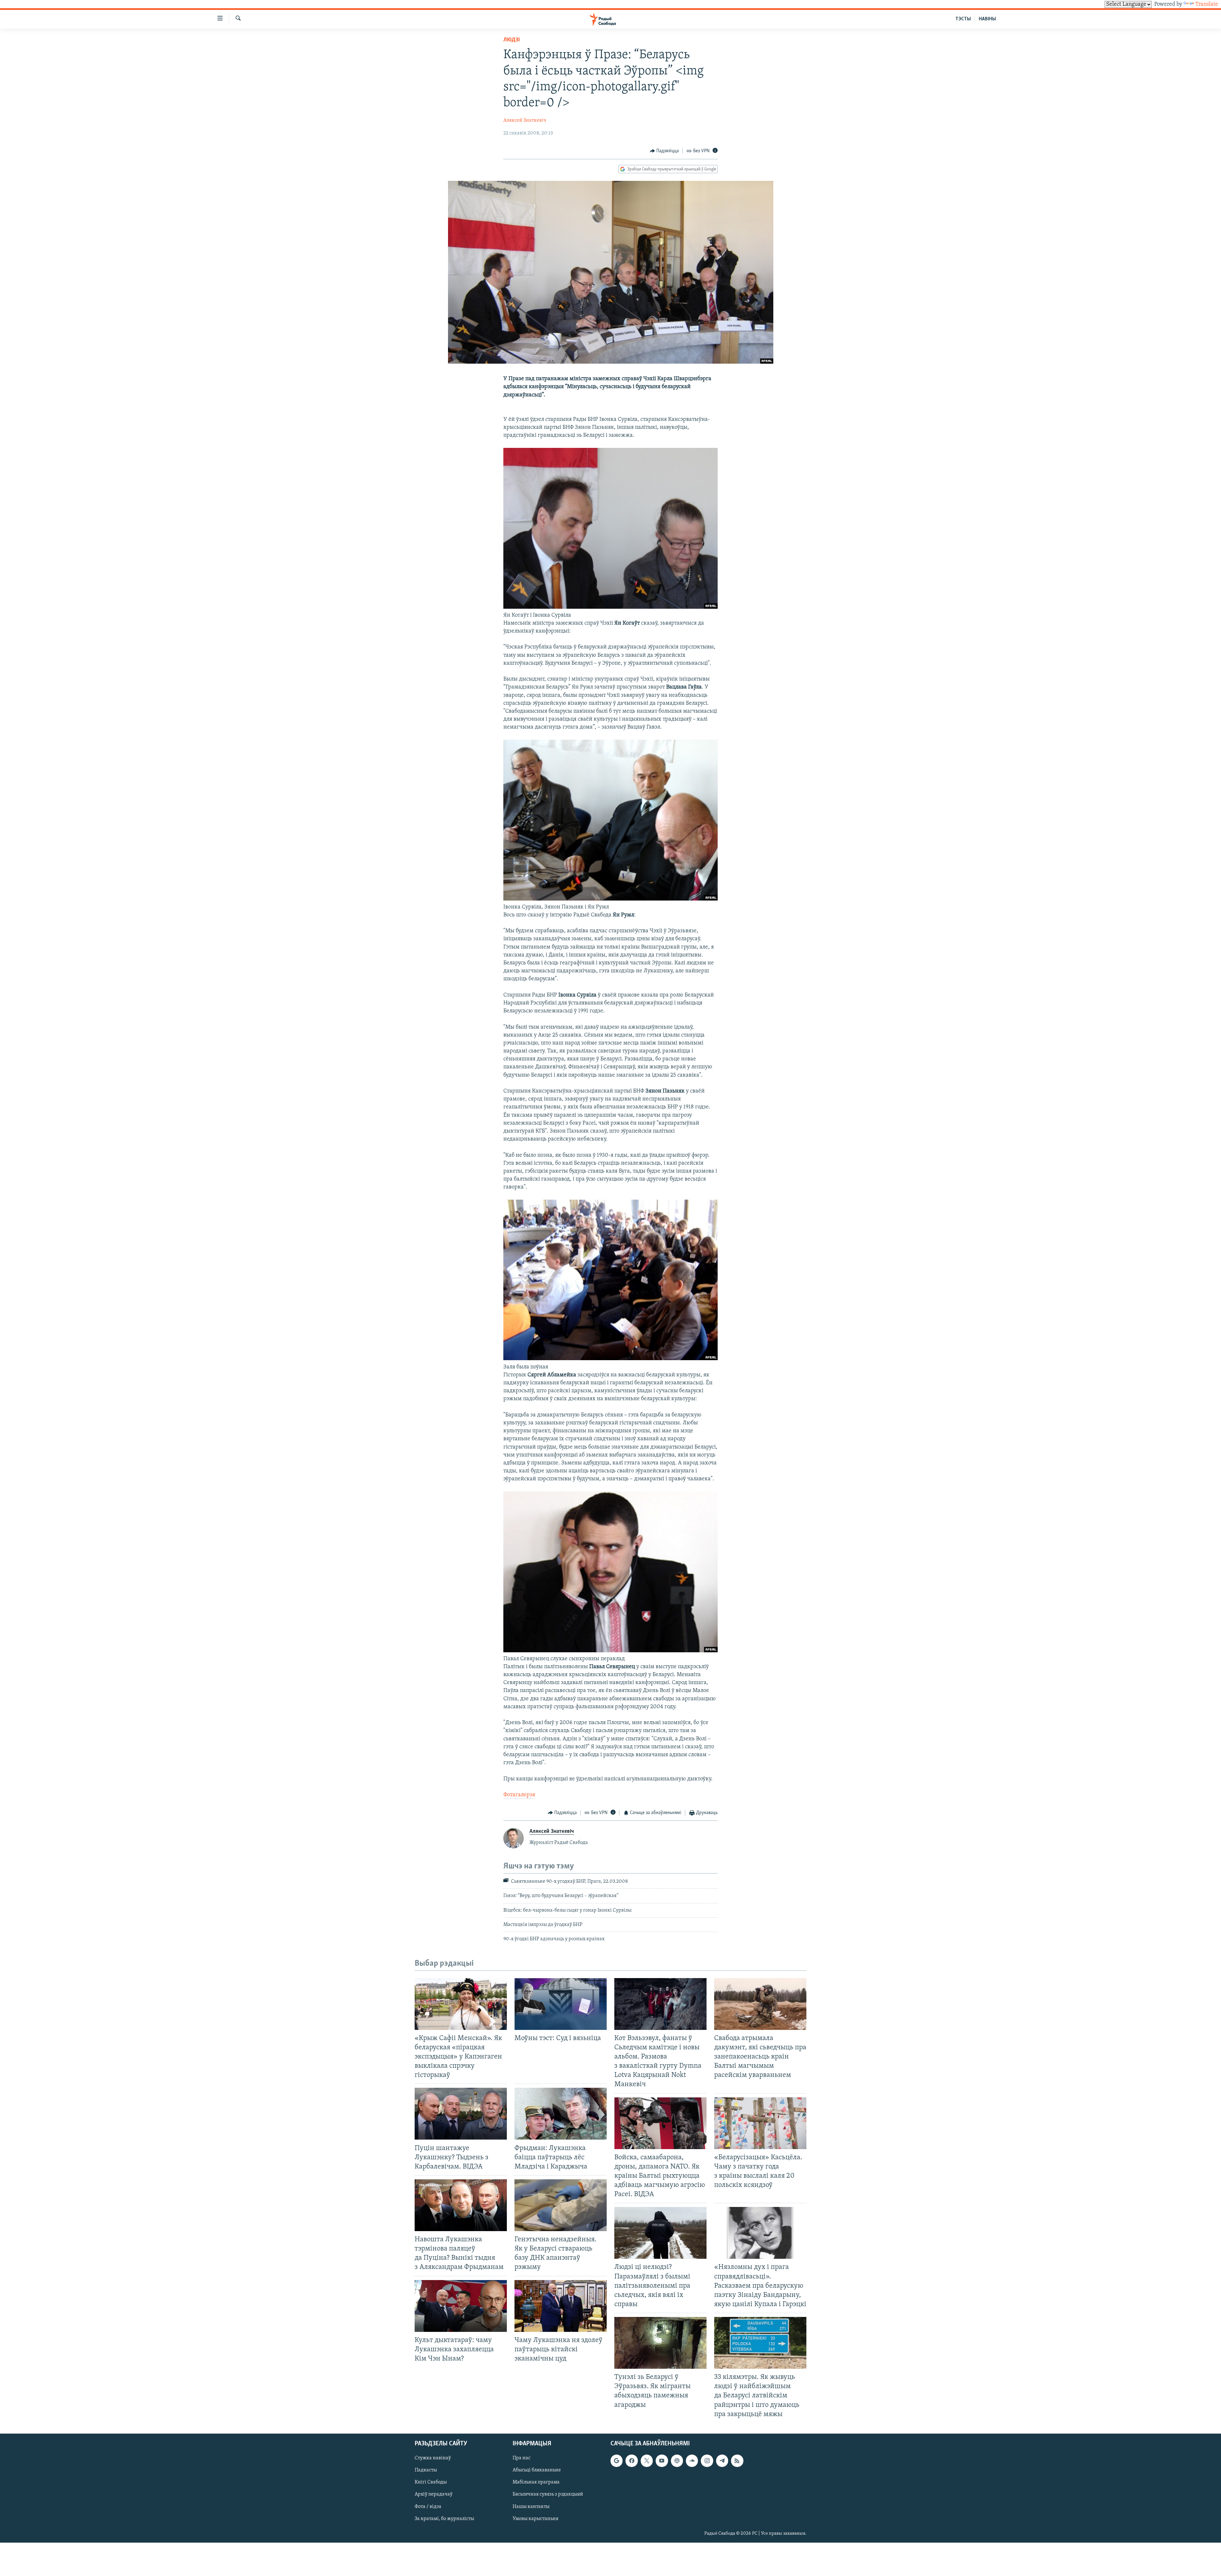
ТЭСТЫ (963, 19)
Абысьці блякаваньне (537, 2470)
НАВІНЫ (987, 19)
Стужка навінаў (433, 2458)
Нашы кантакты (531, 2506)
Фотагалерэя (519, 1795)
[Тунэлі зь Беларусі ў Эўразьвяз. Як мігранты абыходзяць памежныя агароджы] (660, 2343)
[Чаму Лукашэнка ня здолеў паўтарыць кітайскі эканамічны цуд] (561, 2306)
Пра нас (521, 2458)
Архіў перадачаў (434, 2494)
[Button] (665, 151)
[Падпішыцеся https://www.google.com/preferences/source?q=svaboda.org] (617, 2461)
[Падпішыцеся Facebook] (631, 2461)
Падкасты (426, 2470)
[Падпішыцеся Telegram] (722, 2461)
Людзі (512, 40)
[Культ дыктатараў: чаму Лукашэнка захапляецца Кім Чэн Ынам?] (461, 2306)
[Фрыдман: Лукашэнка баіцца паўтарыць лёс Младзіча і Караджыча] (561, 2114)
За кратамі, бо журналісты (444, 2518)
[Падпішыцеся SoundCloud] (692, 2461)
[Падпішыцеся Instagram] (707, 2461)
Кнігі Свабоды (431, 2482)
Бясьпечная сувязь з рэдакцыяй (548, 2494)
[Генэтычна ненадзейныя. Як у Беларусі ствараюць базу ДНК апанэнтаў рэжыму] (561, 2205)
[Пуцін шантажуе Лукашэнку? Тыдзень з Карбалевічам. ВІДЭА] (461, 2114)
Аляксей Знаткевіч (525, 120)
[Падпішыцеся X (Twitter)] (647, 2461)
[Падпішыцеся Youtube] (662, 2461)
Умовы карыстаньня (535, 2518)
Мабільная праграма (536, 2482)
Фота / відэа (428, 2506)
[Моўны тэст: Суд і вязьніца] (561, 2004)
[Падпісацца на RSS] (737, 2461)
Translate (1207, 4)
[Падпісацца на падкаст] (677, 2461)
